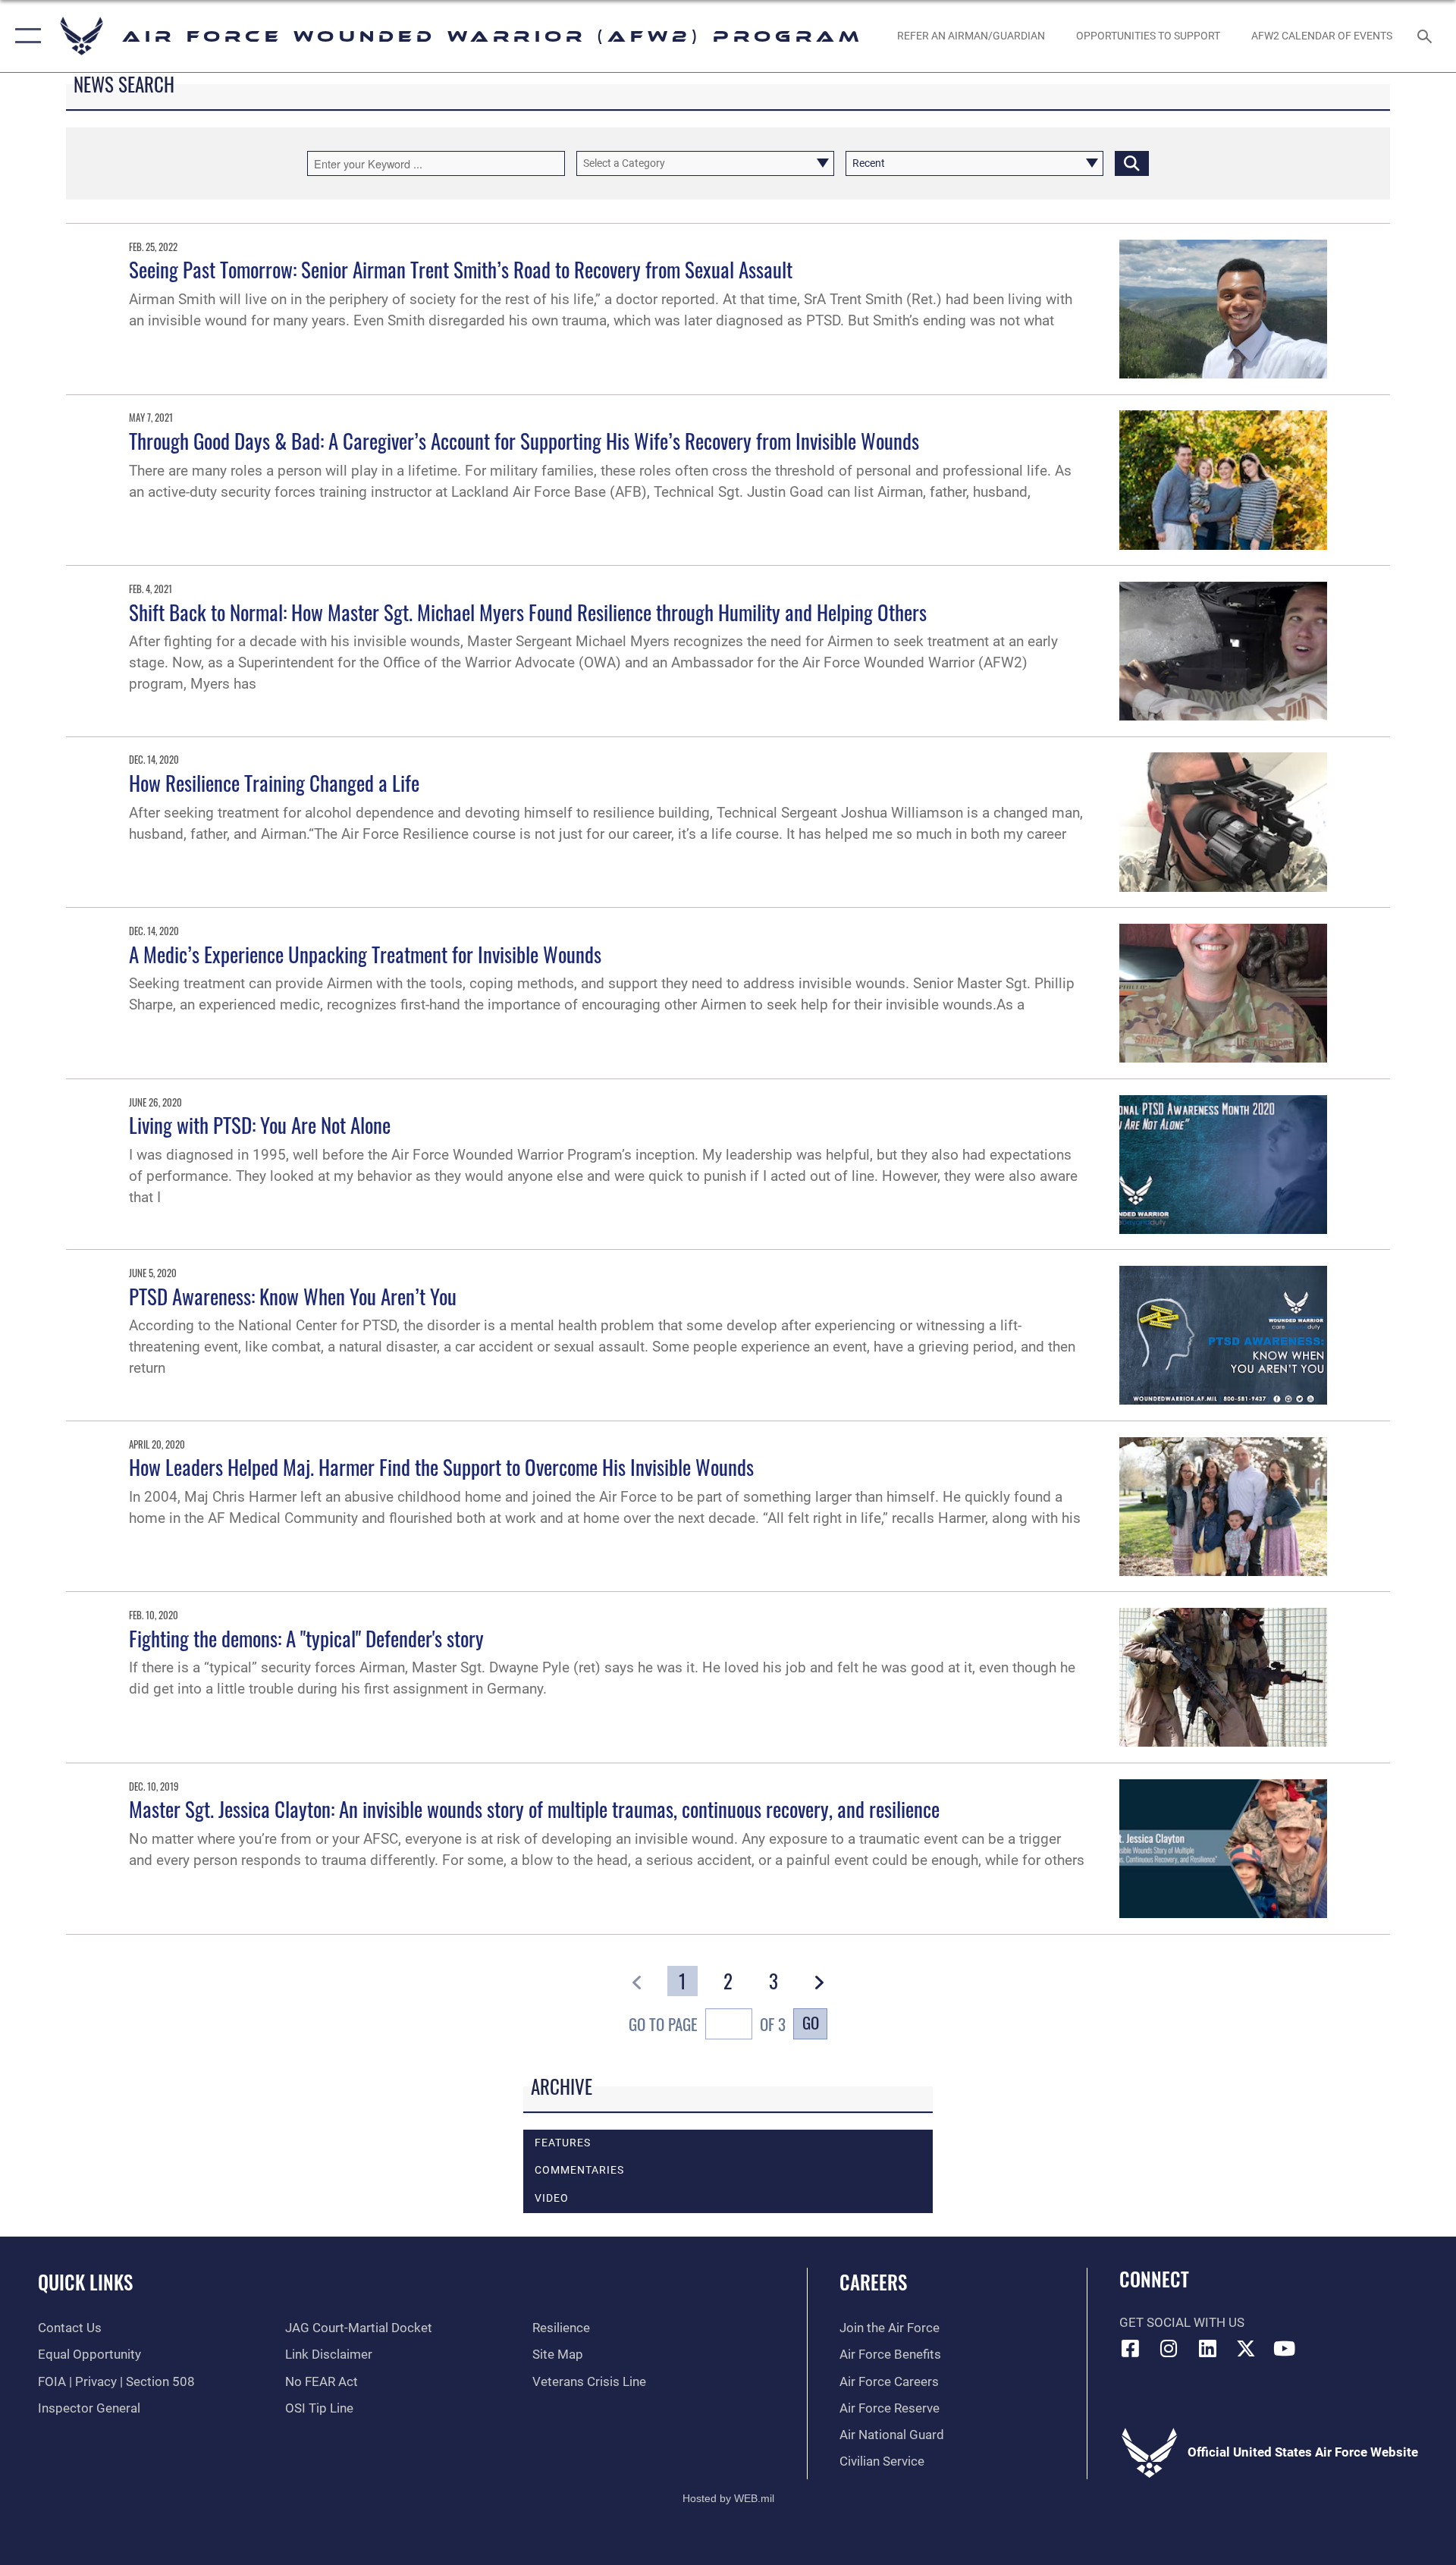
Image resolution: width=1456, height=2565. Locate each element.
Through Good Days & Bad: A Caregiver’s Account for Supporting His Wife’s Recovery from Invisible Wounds (524, 441)
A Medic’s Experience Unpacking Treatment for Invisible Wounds (365, 954)
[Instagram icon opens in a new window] (1169, 2348)
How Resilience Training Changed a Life (274, 783)
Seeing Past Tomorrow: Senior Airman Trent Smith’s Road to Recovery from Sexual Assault (461, 269)
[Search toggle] (1426, 36)
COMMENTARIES (579, 2170)
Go (811, 2022)
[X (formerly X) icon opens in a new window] (1246, 2348)
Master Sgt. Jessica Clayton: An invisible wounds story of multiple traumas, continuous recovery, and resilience (534, 1809)
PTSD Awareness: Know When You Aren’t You (293, 1296)
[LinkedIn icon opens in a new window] (1207, 2348)
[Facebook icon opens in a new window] (1131, 2348)
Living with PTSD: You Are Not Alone (260, 1125)
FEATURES (563, 2143)
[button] (25, 36)
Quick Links (85, 2282)
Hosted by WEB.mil (728, 2498)
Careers (873, 2282)
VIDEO (552, 2198)
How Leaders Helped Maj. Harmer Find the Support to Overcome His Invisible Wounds (441, 1467)
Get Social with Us (1182, 2323)
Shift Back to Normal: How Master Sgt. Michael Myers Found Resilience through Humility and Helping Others (528, 612)
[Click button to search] (1132, 163)
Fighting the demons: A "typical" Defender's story (306, 1638)
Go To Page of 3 (707, 2024)
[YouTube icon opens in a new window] (1284, 2348)
